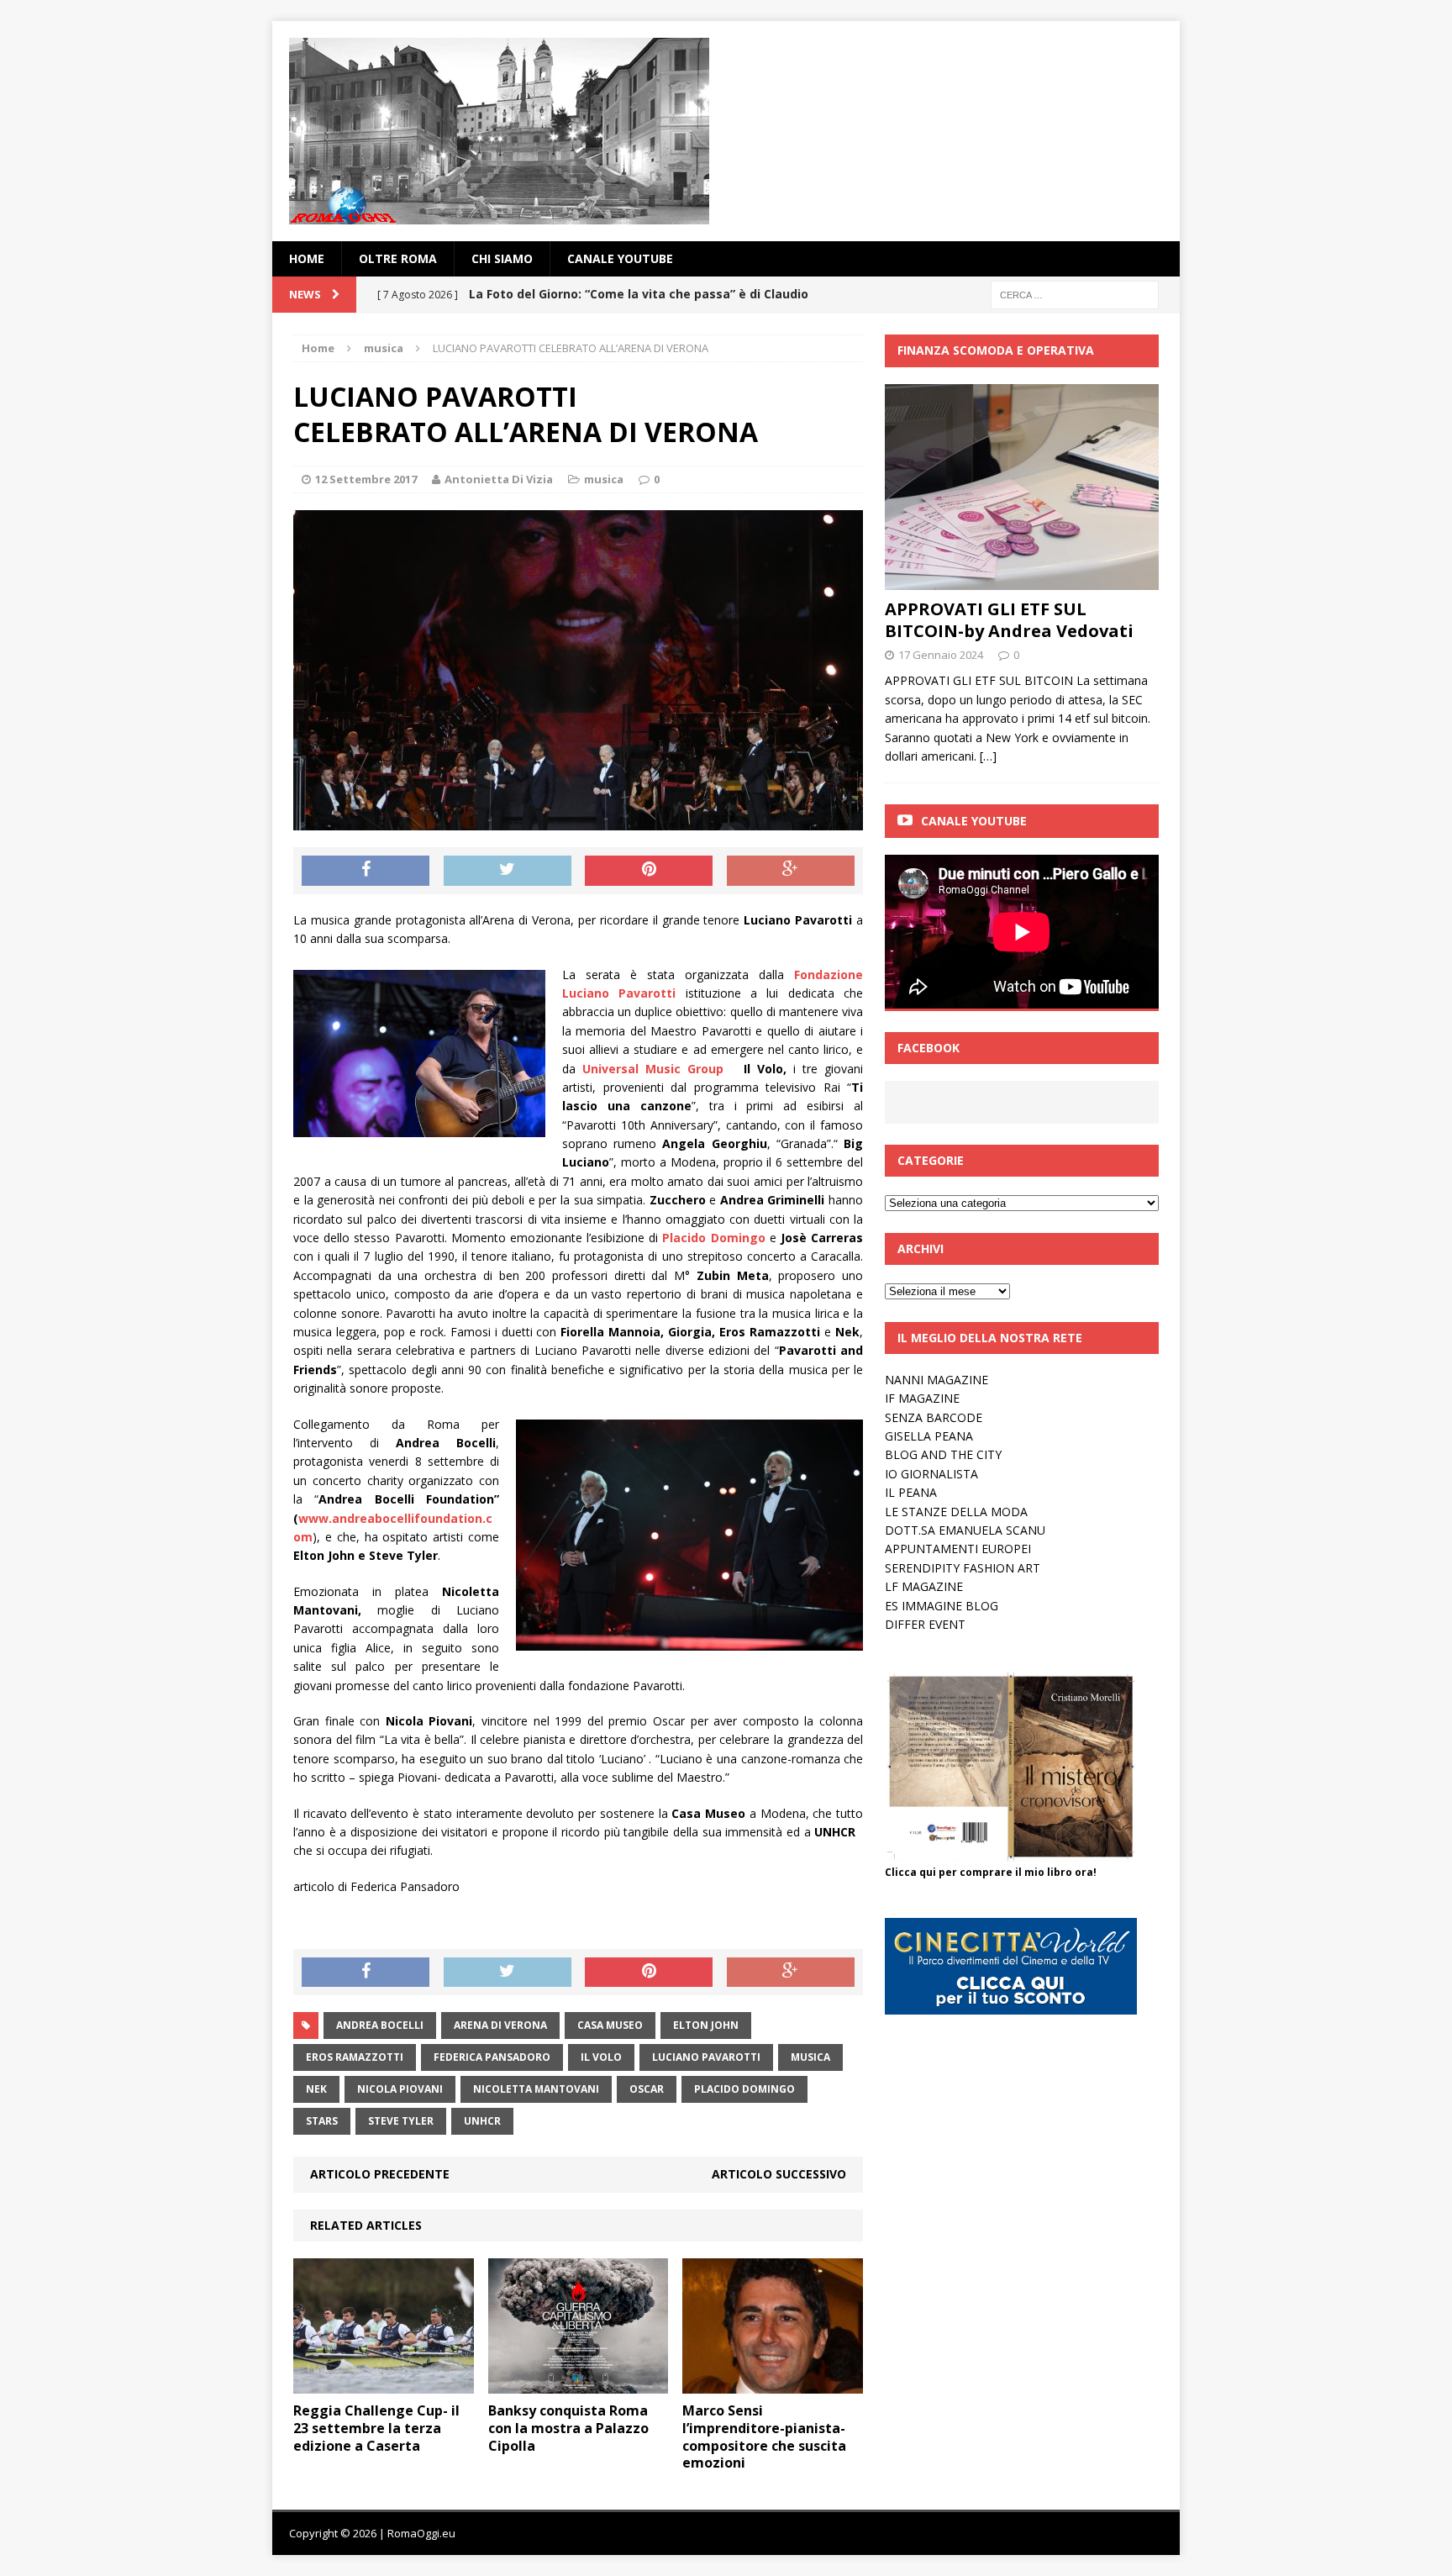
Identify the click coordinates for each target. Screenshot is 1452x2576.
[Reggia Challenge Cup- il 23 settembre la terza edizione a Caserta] (384, 2384)
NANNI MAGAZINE (936, 1380)
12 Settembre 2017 (366, 479)
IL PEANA (911, 1492)
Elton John (706, 2025)
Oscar (647, 2089)
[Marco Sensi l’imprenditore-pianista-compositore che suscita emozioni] (773, 2384)
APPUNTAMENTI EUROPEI (958, 1549)
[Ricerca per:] (1075, 294)
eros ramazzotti (355, 2057)
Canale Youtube (974, 821)
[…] (988, 756)
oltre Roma (398, 258)
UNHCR (482, 2121)
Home (307, 258)
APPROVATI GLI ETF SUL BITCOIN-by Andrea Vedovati (1009, 620)
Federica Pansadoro (492, 2057)
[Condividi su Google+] (791, 871)
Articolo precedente (380, 2174)
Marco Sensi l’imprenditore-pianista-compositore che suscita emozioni (764, 2436)
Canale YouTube (620, 258)
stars (322, 2121)
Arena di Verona (500, 2025)
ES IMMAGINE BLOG (942, 1606)
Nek (316, 2089)
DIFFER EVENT (925, 1624)
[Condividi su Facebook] (366, 871)
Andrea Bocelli (380, 2025)
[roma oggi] (726, 131)
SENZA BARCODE (934, 1417)
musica (604, 479)
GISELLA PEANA (929, 1436)
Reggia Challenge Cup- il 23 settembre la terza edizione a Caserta (376, 2428)
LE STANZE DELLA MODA (956, 1512)
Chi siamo (502, 258)
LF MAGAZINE (924, 1586)
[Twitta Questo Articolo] (508, 871)
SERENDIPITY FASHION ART (963, 1568)
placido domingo (744, 2089)
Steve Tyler (401, 2121)
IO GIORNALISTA (931, 1474)
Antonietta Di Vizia (499, 479)
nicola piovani (400, 2089)
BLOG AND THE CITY (943, 1454)
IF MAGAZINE (922, 1398)
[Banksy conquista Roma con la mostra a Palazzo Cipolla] (579, 2384)
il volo (601, 2057)
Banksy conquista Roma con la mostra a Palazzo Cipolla (568, 2428)
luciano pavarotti (706, 2057)
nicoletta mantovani (536, 2089)
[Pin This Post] (649, 871)
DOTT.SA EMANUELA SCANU (965, 1530)
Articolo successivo (779, 2174)
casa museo (610, 2025)
